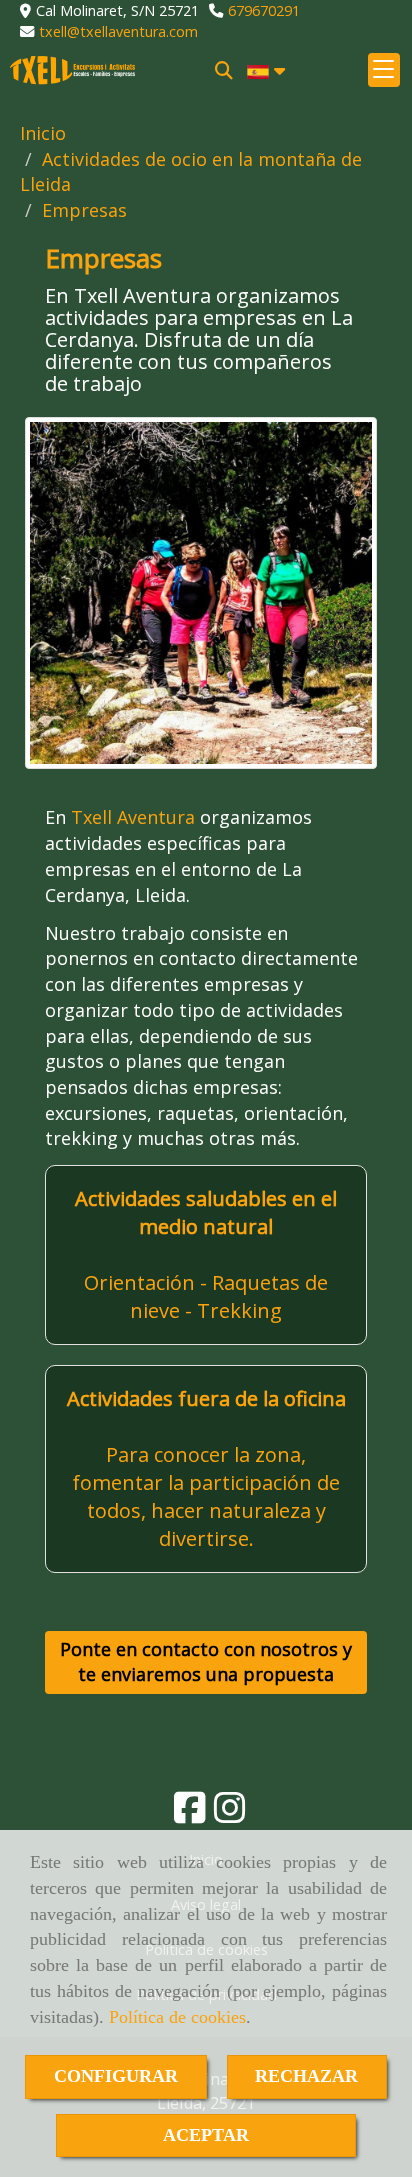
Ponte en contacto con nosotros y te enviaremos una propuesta (206, 1662)
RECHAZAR (306, 2076)
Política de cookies (177, 2017)
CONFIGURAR (116, 2076)
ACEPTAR (206, 2135)
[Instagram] (230, 1814)
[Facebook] (190, 1814)
